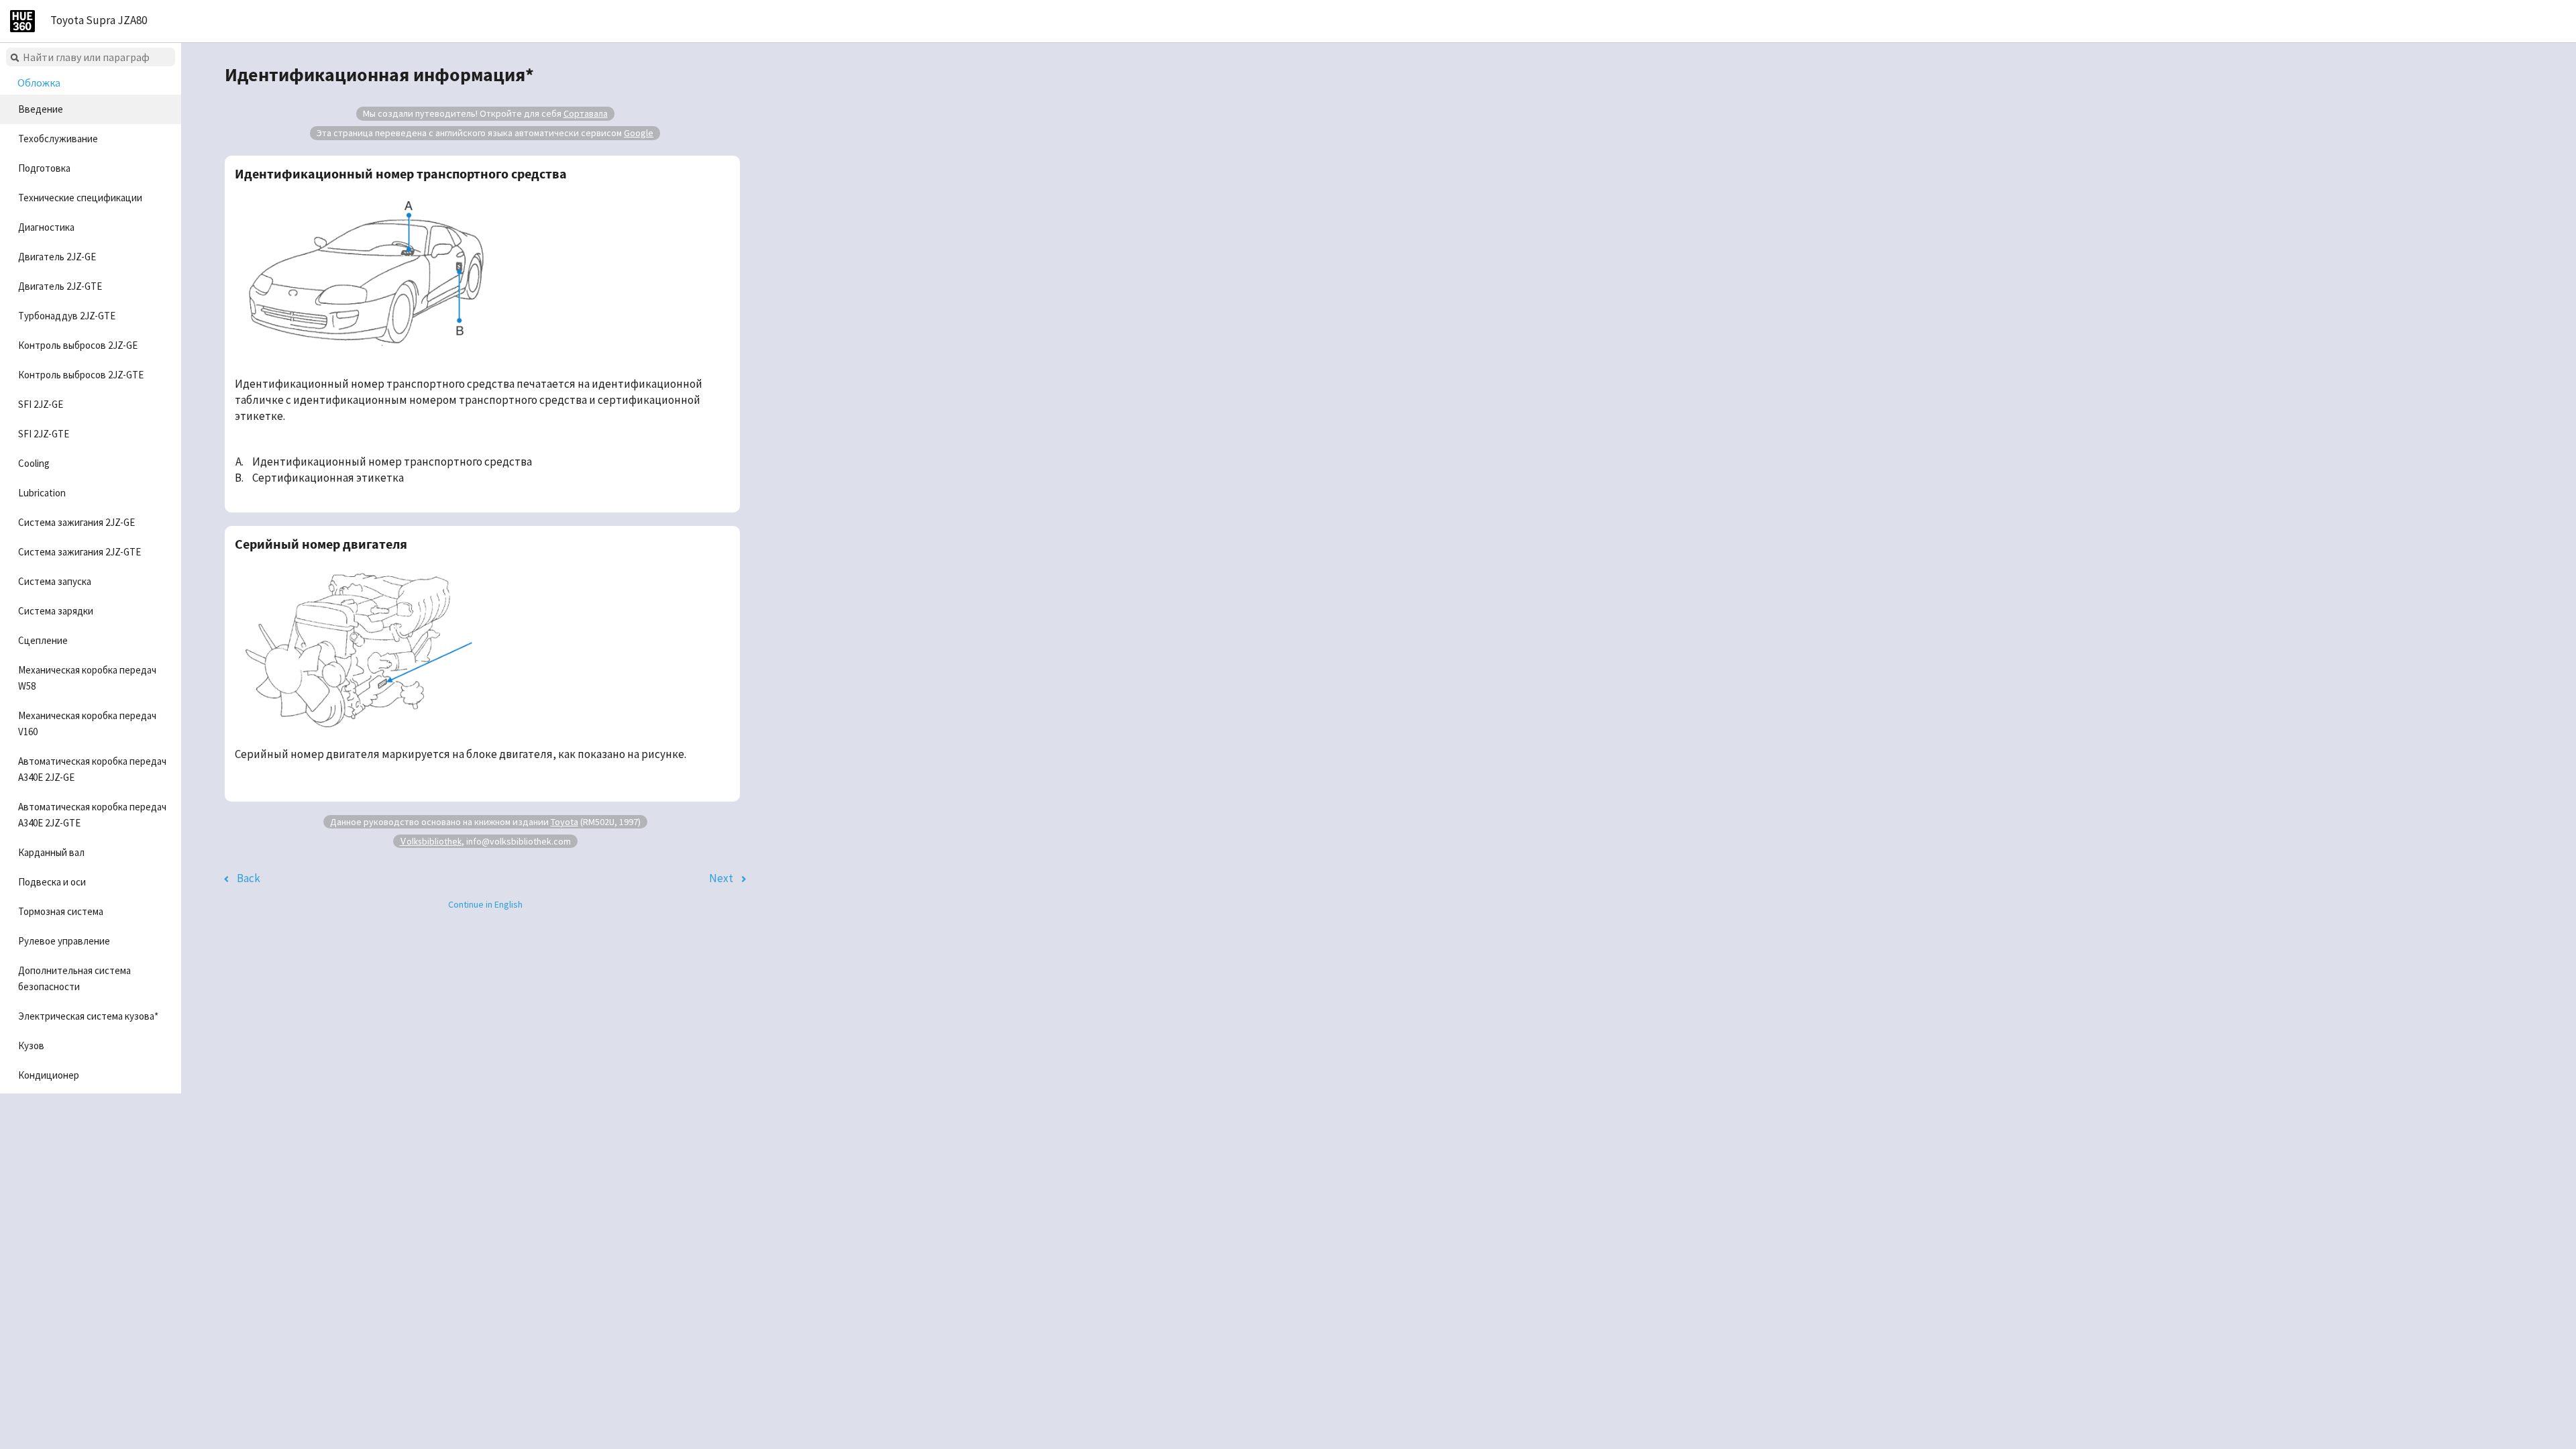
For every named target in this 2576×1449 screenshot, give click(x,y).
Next (721, 878)
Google (639, 133)
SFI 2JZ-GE (41, 404)
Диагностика (46, 227)
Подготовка (44, 168)
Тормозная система (61, 911)
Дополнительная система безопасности (74, 978)
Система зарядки (56, 611)
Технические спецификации (80, 198)
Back (249, 878)
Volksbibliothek (431, 841)
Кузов (31, 1045)
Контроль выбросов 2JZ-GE (78, 345)
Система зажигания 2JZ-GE (76, 522)
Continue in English (485, 904)
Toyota (565, 822)
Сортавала (586, 113)
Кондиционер (49, 1075)
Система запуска (55, 581)
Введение (41, 109)
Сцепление (43, 640)
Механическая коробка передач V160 (87, 723)
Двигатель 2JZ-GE (57, 257)
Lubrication (42, 493)
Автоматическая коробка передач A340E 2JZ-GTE (92, 815)
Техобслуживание (58, 139)
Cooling (34, 463)
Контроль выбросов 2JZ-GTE (81, 375)
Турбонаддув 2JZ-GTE (67, 316)
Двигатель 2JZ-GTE (60, 286)
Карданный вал (51, 852)
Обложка (39, 83)
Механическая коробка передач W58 (87, 678)
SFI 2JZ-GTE (44, 434)
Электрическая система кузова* (88, 1016)
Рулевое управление (64, 941)
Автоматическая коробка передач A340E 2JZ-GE (92, 769)
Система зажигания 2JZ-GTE (79, 552)
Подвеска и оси (52, 882)
